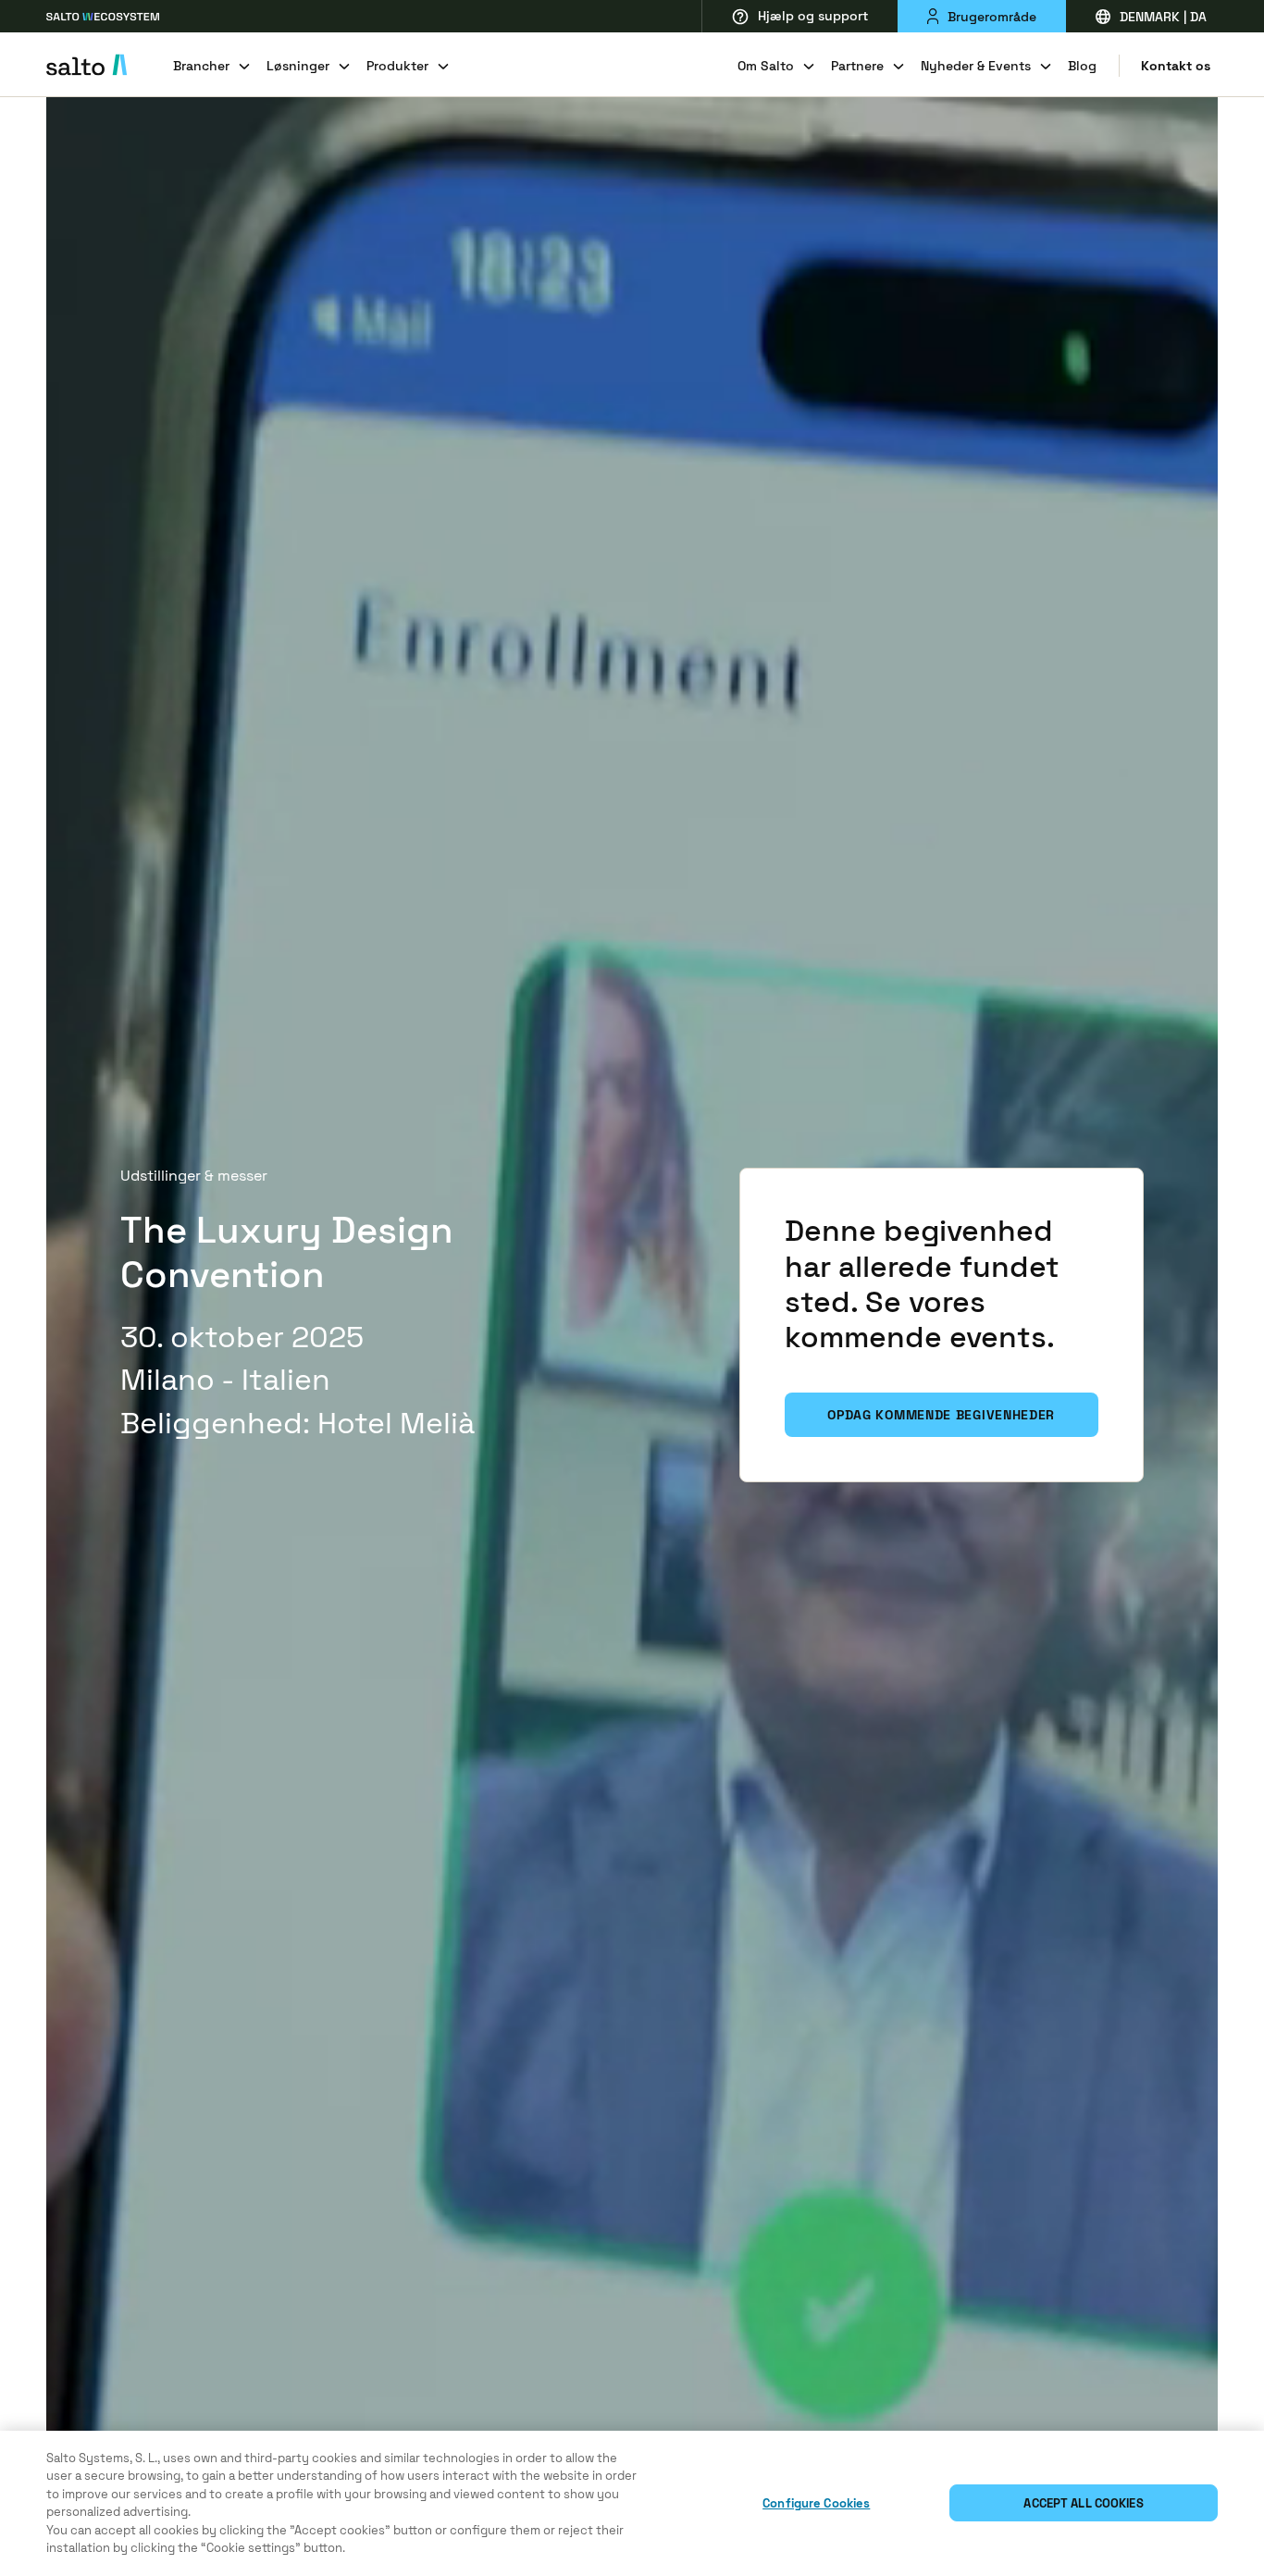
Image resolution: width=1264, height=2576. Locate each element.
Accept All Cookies (1083, 2503)
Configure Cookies (816, 2503)
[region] (632, 2503)
